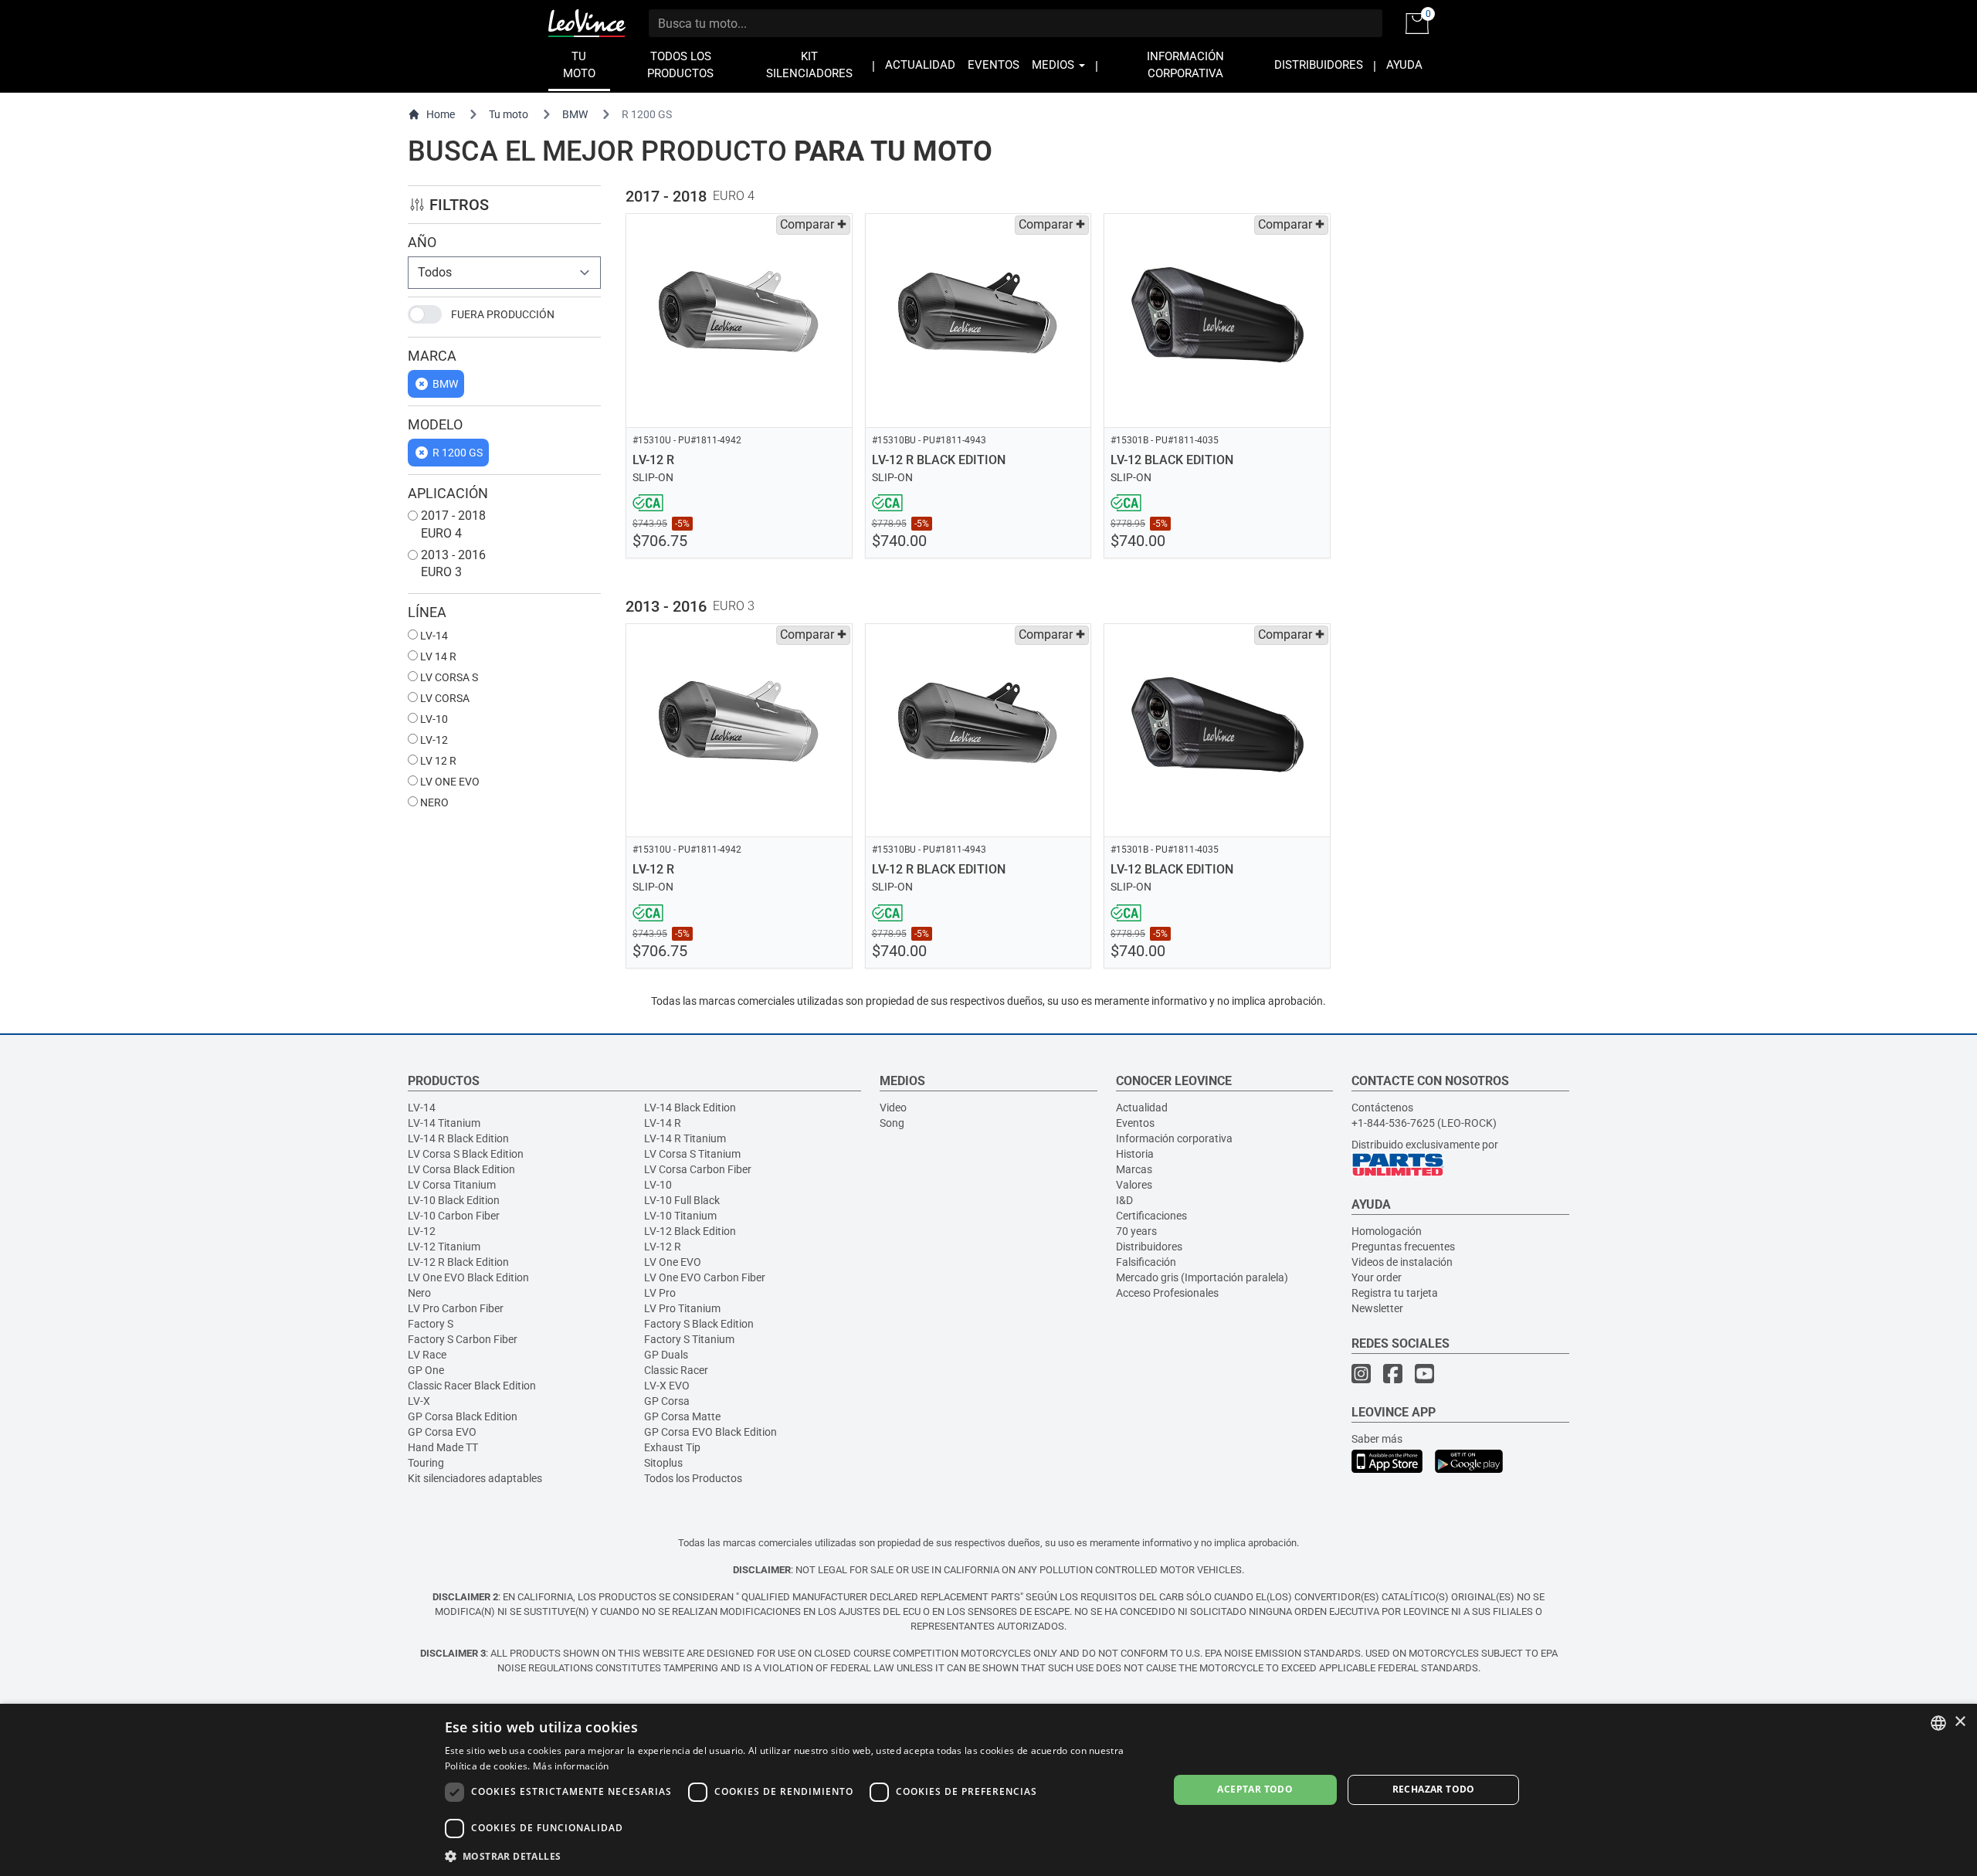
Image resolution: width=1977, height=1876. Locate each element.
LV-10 (433, 719)
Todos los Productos (693, 1478)
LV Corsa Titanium (452, 1185)
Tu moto (509, 114)
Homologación (1387, 1231)
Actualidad (1142, 1108)
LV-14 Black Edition (690, 1108)
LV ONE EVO (449, 782)
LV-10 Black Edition (454, 1200)
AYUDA (1404, 65)
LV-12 (433, 740)
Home (441, 114)
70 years (1136, 1231)
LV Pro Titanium (682, 1308)
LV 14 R (437, 656)
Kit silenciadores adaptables (475, 1478)
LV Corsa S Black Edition (466, 1154)
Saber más (1377, 1439)
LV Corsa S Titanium (692, 1154)
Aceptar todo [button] (1255, 1789)
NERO (433, 802)
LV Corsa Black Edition (461, 1169)
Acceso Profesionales (1167, 1293)
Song (892, 1123)
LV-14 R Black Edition (458, 1138)
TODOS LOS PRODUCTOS (680, 65)
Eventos (1135, 1123)
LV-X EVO (667, 1386)
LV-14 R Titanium (685, 1138)
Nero (419, 1293)
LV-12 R (663, 1247)
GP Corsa (667, 1401)
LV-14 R (663, 1123)
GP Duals (666, 1355)
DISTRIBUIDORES (1319, 65)
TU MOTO (579, 65)
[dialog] (988, 1790)
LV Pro (660, 1293)
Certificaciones (1151, 1216)
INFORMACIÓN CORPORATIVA (1185, 65)
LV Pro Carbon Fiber (456, 1308)
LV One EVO (673, 1262)
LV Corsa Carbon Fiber (698, 1169)
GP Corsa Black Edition (463, 1416)
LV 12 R (437, 761)
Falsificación (1146, 1262)
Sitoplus (663, 1463)
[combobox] (1938, 1723)
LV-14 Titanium (444, 1123)
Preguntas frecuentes (1403, 1247)
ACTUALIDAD (920, 65)
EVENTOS (994, 65)
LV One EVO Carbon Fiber (705, 1277)
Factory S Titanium (689, 1339)
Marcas (1134, 1169)
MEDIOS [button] (1055, 65)
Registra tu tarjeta (1395, 1293)
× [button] (1960, 1722)
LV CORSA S (448, 677)
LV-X (419, 1401)
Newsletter (1377, 1308)
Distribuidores (1149, 1247)
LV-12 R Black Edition (458, 1262)
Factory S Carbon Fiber (463, 1339)
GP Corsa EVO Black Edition (710, 1432)
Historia (1135, 1154)
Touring (426, 1463)
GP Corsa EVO (442, 1432)
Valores (1134, 1185)
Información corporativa (1174, 1138)
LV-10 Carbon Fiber (454, 1216)
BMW (575, 114)
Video (893, 1108)
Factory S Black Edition (699, 1324)
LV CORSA (444, 698)
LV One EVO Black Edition (468, 1277)
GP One (426, 1370)
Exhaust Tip (672, 1447)
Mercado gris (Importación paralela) (1202, 1277)
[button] (796, 1856)
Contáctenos (1382, 1108)
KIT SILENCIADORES (809, 65)
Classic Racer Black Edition (472, 1386)
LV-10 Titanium (680, 1216)
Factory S (431, 1324)
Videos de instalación (1402, 1262)
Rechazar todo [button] (1434, 1789)
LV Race (427, 1355)
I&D (1124, 1200)
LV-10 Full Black (682, 1200)
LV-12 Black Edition (690, 1231)
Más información (571, 1766)
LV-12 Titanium (444, 1247)
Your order (1377, 1277)
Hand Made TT (443, 1447)
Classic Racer (676, 1370)
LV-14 (433, 636)
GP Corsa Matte (682, 1416)
